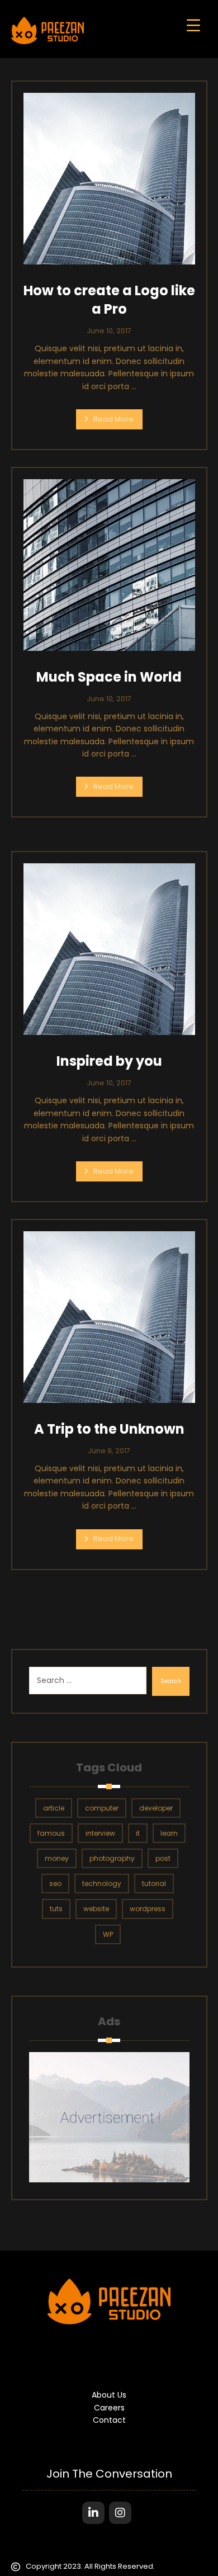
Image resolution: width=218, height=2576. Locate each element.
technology (102, 1883)
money (57, 1858)
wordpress (148, 1909)
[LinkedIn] (93, 2513)
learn (169, 1833)
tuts (56, 1909)
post (163, 1858)
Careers (109, 2408)
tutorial (154, 1883)
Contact (109, 2420)
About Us (109, 2395)
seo (55, 1883)
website (96, 1909)
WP (108, 1934)
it (138, 1833)
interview (100, 1833)
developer (156, 1808)
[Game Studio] (48, 30)
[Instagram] (120, 2513)
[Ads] (109, 2117)
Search (171, 1681)
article (54, 1808)
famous (51, 1833)
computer (102, 1808)
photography (112, 1858)
